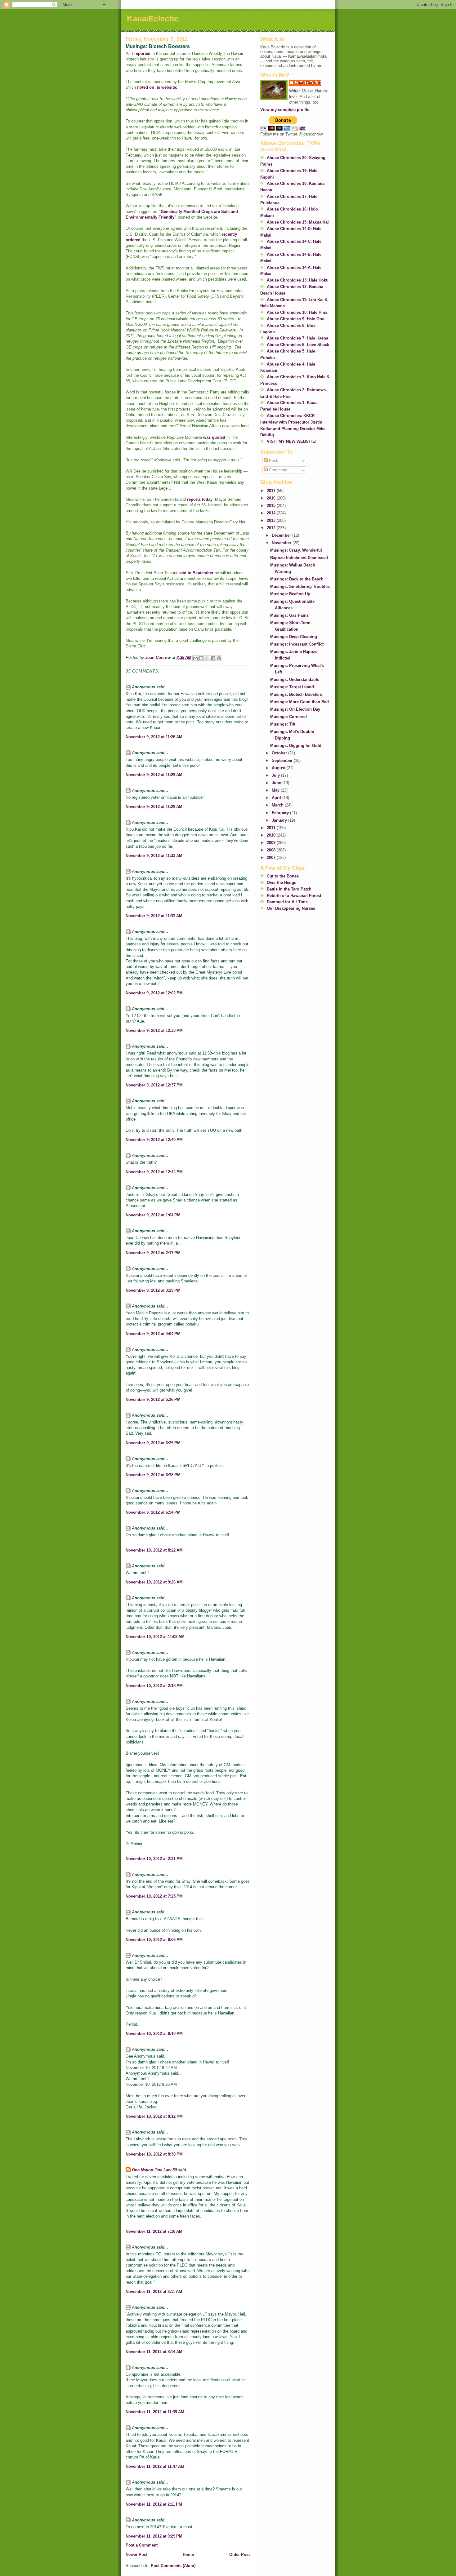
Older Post (239, 2554)
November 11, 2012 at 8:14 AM (154, 2352)
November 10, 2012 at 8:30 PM (154, 2154)
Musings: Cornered (288, 717)
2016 (272, 498)
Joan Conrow (308, 83)
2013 (272, 520)
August (279, 768)
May (276, 790)
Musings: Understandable (295, 680)
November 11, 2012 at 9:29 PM (154, 2536)
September (283, 760)
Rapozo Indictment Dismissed (299, 558)
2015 (272, 506)
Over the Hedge (282, 883)
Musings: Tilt (283, 724)
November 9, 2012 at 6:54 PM (153, 1512)
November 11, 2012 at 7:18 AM (154, 2231)
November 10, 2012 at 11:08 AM (155, 1637)
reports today (200, 499)
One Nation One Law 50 (154, 2170)
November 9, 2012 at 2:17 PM (153, 1253)
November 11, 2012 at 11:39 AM (155, 2412)
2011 (272, 828)
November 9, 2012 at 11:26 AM (154, 737)
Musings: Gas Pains (289, 615)
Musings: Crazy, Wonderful (296, 550)
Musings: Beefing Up (290, 594)
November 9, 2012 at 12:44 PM (154, 1172)
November (282, 543)
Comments (278, 470)
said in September (196, 573)
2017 (272, 491)
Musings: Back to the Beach (297, 579)
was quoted (214, 437)
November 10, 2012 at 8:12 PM (154, 2116)
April (277, 798)
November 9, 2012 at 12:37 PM (154, 1085)
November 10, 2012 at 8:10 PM (154, 2034)
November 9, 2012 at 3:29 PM (153, 1290)
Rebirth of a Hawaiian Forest (294, 896)
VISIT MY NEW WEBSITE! (292, 441)
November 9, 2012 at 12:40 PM (154, 1140)
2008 (272, 850)
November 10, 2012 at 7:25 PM (154, 1896)
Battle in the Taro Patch (289, 889)
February (281, 813)
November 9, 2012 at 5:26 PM (153, 1399)
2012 (272, 528)
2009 (272, 843)
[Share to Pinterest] (219, 658)
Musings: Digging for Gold (296, 746)
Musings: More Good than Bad (300, 702)
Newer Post (136, 2554)
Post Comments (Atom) (173, 2566)
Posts (274, 461)
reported (143, 53)
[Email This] (195, 658)
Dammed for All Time (287, 902)
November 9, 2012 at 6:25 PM (153, 1443)
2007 (272, 857)
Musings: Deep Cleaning (294, 637)
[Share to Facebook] (213, 658)
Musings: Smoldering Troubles (300, 586)
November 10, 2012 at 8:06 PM (154, 1940)
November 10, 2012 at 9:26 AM (154, 1582)
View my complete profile (285, 110)
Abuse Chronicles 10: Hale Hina (297, 312)
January (280, 820)
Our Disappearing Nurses (291, 908)
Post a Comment (142, 2545)
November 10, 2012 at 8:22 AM (154, 1550)
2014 (272, 513)
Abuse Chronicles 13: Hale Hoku (298, 280)
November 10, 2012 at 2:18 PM (154, 1686)
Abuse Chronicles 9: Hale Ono (296, 319)
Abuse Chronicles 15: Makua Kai (298, 222)
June (277, 783)
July (276, 775)
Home (188, 2554)
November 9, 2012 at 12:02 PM (154, 993)
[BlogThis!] (201, 658)
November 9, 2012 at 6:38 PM (153, 1475)
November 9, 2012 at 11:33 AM (154, 856)
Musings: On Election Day (295, 709)
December (282, 535)
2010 (272, 835)
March (278, 805)
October (280, 753)
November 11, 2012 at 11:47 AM (155, 2466)
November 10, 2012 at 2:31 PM (154, 1859)
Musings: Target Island (292, 687)
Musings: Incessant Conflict (297, 644)
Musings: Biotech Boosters (296, 694)
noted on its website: (157, 87)
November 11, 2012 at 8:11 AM (154, 2292)
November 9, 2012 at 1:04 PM (153, 1215)
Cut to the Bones (283, 876)
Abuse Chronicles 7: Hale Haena (297, 338)
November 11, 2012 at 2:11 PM (154, 2504)
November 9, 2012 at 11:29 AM (154, 775)
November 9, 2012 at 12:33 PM (154, 1030)
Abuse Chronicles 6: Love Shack (298, 345)
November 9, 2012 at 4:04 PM (153, 1334)
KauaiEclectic (153, 19)
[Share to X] (207, 658)
